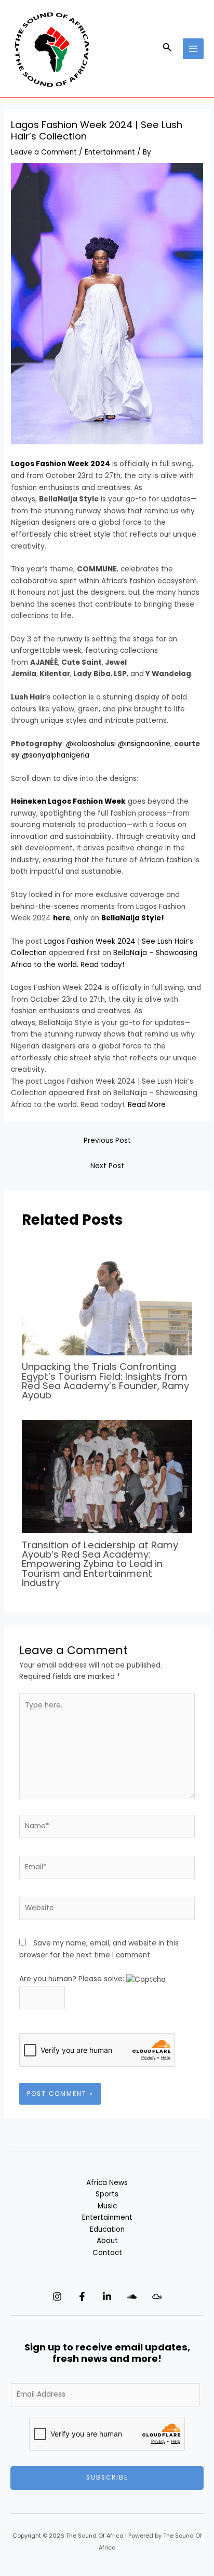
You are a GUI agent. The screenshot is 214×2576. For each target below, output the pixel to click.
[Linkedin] (107, 2297)
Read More (147, 1105)
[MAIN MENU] (193, 49)
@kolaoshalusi (91, 744)
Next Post (107, 1166)
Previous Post (107, 1140)
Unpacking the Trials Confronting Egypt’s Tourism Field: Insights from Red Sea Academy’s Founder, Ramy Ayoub (105, 1381)
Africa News (107, 2183)
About (107, 2241)
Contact (107, 2253)
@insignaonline (144, 744)
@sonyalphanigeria (56, 755)
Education (107, 2229)
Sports (107, 2194)
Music (107, 2206)
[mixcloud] (157, 2297)
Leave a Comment (44, 152)
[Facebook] (82, 2297)
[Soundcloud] (132, 2297)
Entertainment (110, 152)
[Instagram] (57, 2297)
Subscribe (107, 2477)
